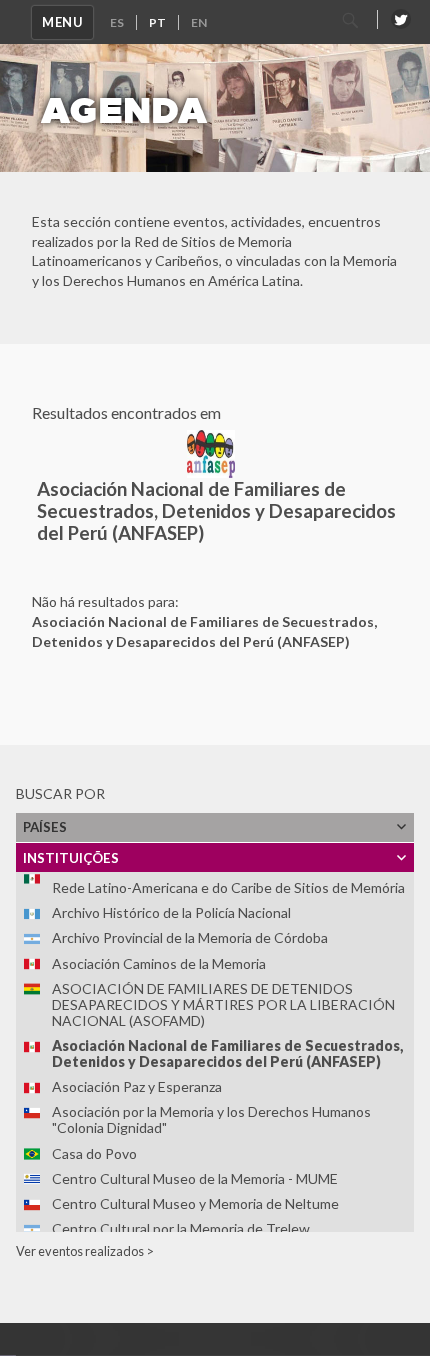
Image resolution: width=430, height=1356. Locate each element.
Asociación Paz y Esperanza (137, 1086)
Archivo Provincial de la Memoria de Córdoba (190, 937)
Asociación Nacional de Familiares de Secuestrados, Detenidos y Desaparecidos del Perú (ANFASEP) (227, 1053)
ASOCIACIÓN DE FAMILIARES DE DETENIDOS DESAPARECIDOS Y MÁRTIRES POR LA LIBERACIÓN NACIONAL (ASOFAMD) (223, 1004)
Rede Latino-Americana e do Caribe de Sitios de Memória (228, 887)
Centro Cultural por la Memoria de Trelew (181, 1228)
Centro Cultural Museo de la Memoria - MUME (195, 1178)
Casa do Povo (94, 1153)
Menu (62, 22)
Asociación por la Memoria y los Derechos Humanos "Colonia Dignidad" (211, 1119)
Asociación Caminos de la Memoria (159, 963)
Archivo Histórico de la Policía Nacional (171, 912)
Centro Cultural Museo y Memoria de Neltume (195, 1203)
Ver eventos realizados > (85, 1251)
